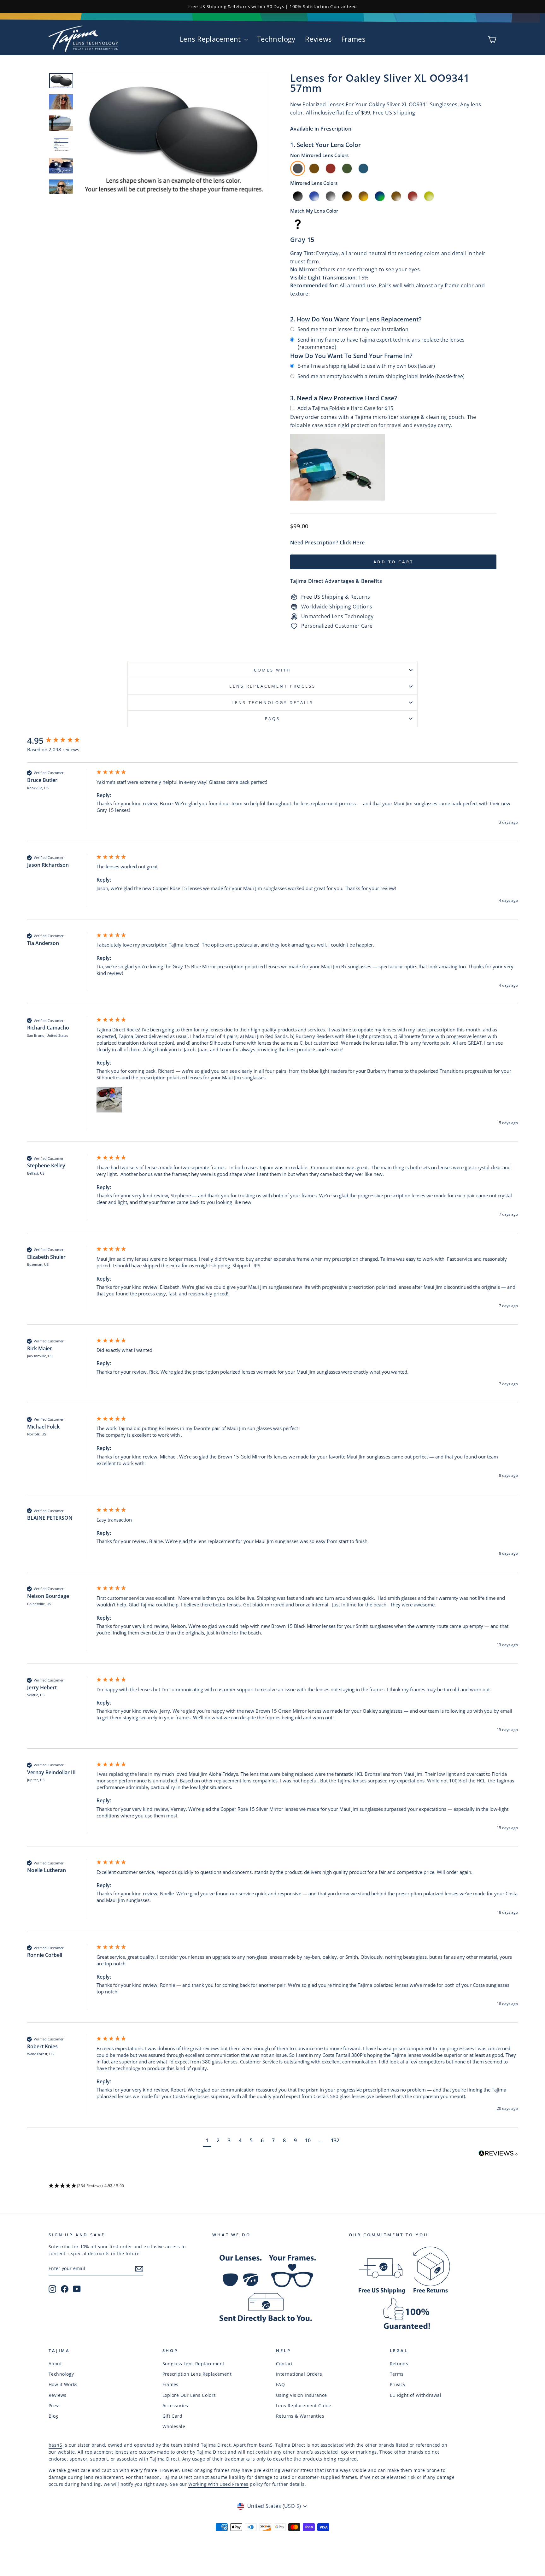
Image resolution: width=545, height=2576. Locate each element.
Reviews (318, 39)
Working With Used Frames (218, 2484)
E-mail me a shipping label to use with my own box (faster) (366, 366)
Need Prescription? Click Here (328, 543)
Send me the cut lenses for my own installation (353, 329)
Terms (397, 2374)
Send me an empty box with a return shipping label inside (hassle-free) (381, 376)
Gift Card (173, 2416)
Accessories (175, 2406)
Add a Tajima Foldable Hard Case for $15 (345, 408)
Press (55, 2406)
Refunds (399, 2364)
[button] (109, 1100)
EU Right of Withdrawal (416, 2395)
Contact (284, 2364)
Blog (53, 2416)
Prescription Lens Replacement (197, 2374)
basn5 (55, 2445)
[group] (60, 741)
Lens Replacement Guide (304, 2406)
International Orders (299, 2374)
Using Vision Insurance (302, 2395)
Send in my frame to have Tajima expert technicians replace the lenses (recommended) (381, 343)
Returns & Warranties (300, 2416)
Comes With (272, 670)
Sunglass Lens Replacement (193, 2364)
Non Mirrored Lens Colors (319, 155)
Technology (276, 39)
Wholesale (174, 2426)
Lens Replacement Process (272, 686)
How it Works (63, 2384)
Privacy (398, 2384)
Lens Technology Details (272, 702)
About (55, 2364)
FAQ (280, 2384)
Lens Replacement (211, 39)
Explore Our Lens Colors (189, 2395)
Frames (353, 39)
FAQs (272, 719)
